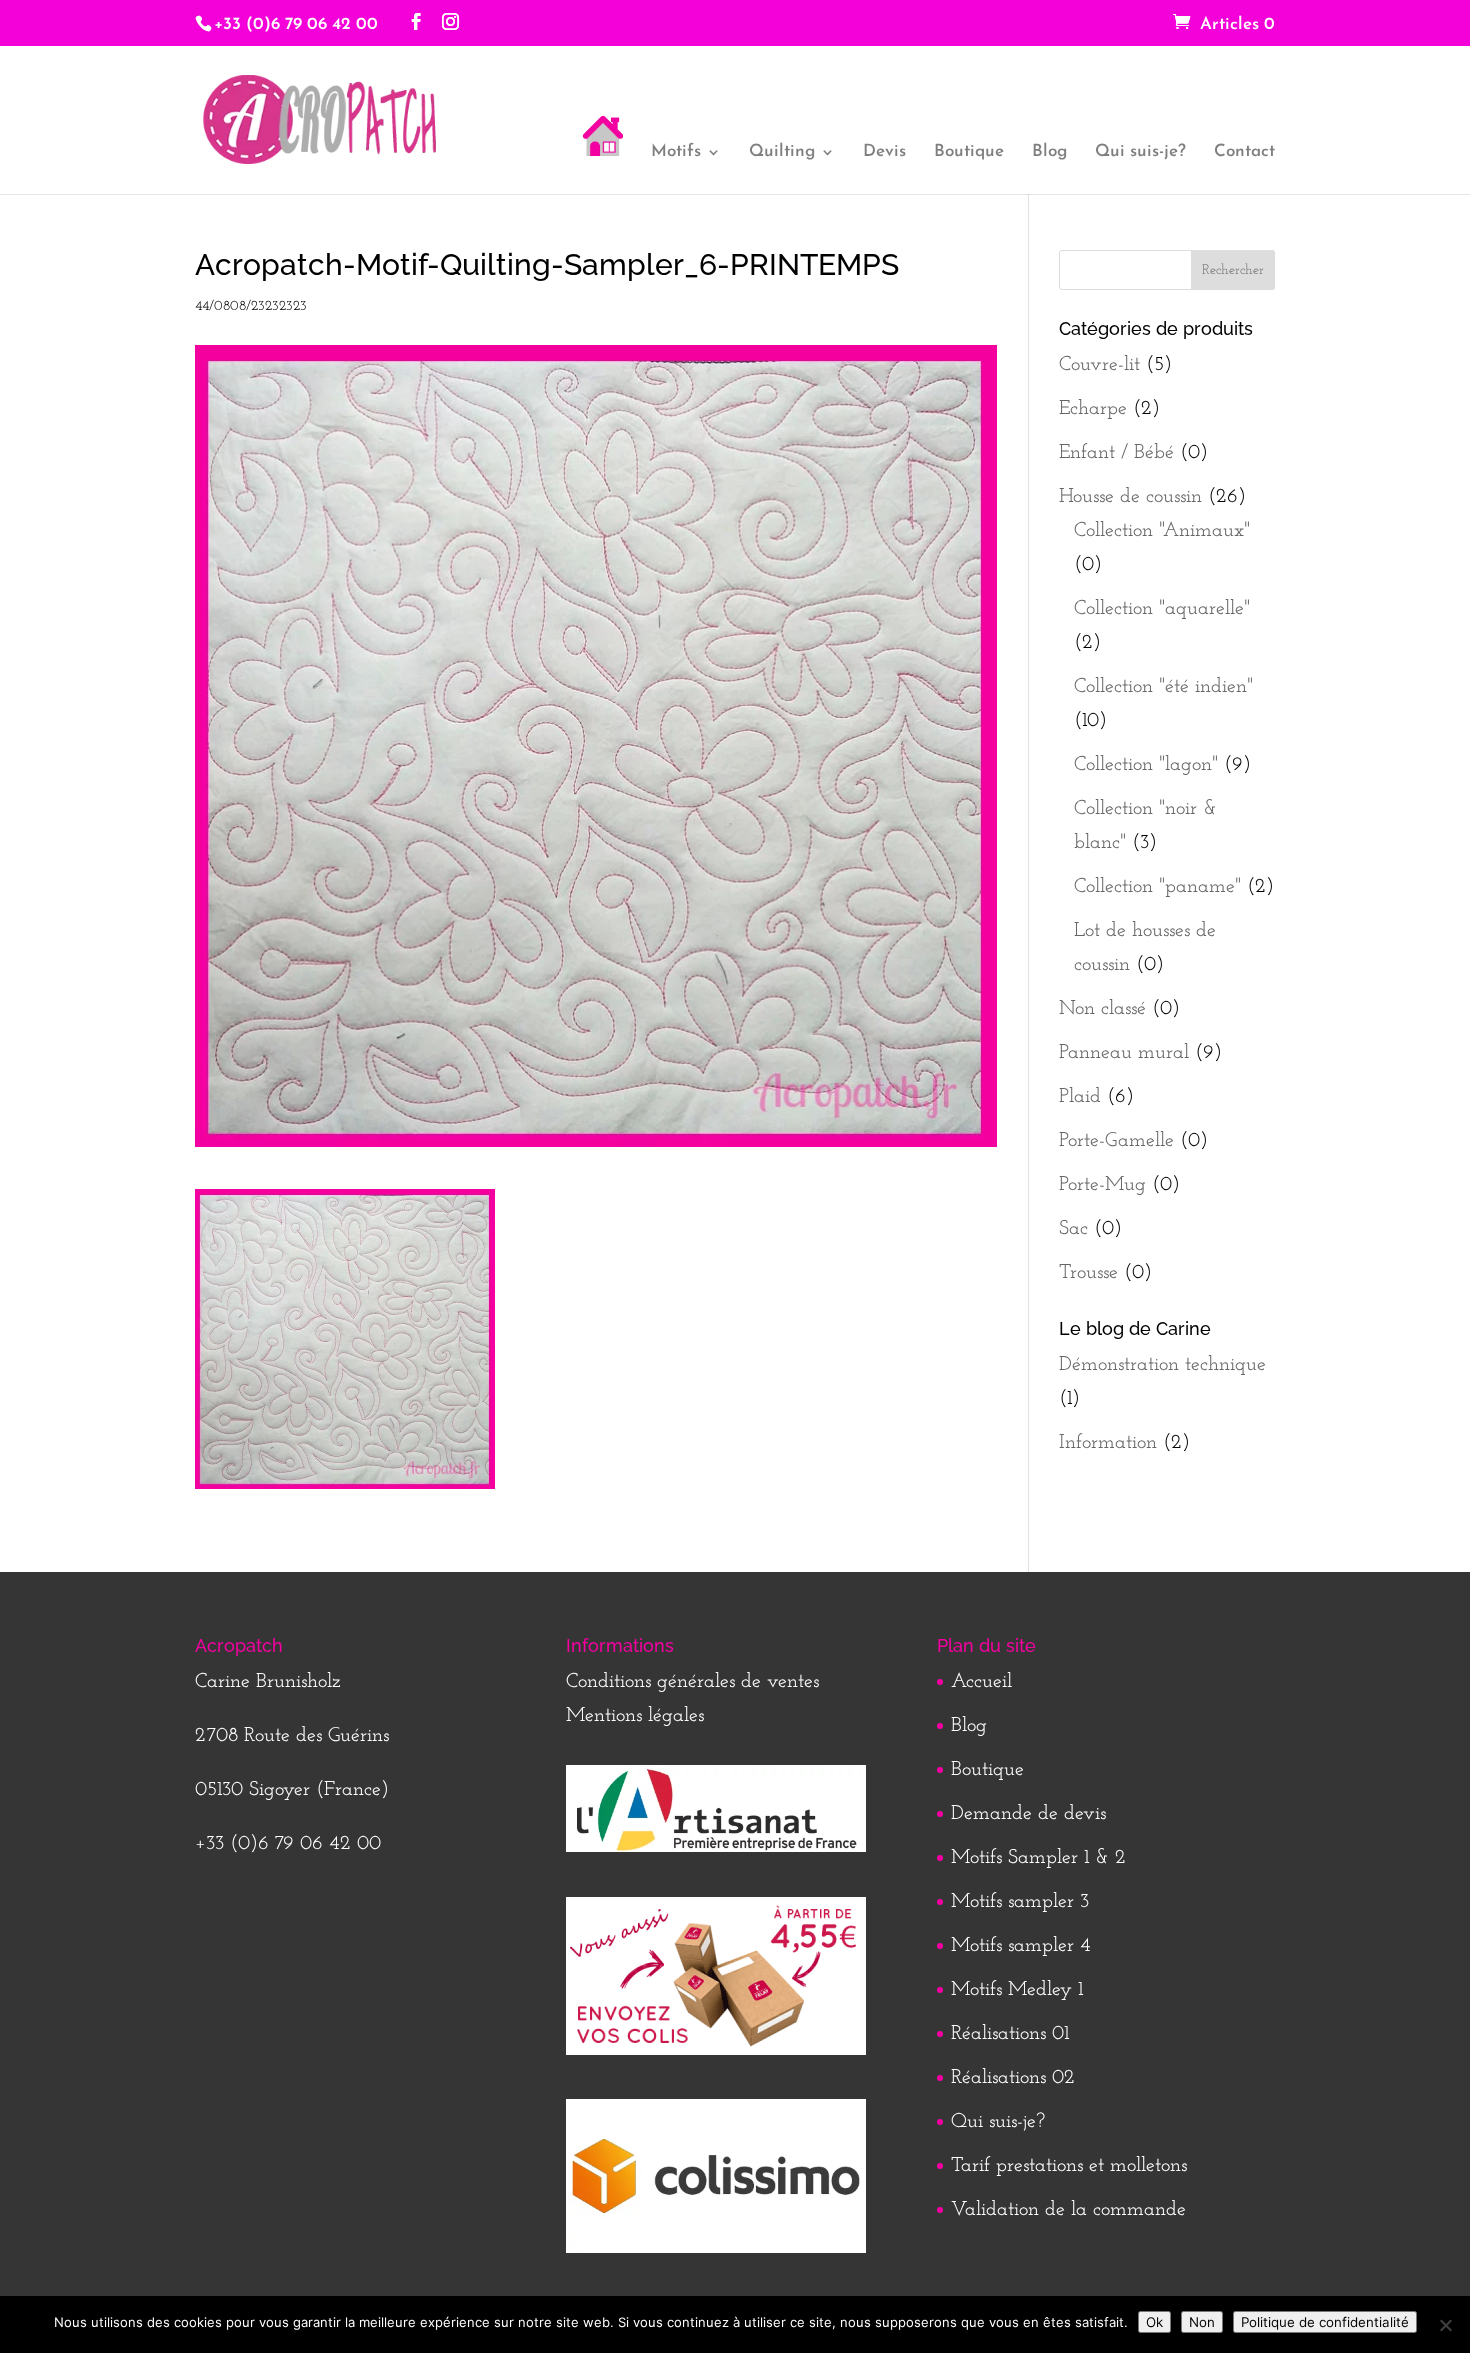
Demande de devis (1028, 1814)
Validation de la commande (1068, 2210)
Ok (1154, 2322)
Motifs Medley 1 (1017, 1990)
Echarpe (1093, 409)
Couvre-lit (1099, 365)
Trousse (1088, 1273)
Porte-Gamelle (1116, 1141)
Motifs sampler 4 (1021, 1946)
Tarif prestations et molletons (1069, 2166)
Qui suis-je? (1140, 152)
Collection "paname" (1157, 887)
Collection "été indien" (1163, 687)
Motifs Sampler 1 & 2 (1038, 1858)
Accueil (981, 1682)
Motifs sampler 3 (1020, 1902)
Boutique (969, 152)
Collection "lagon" (1146, 765)
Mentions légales (635, 1716)
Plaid (1080, 1097)
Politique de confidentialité (1325, 2322)
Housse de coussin (1130, 497)
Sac (1073, 1229)
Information (1108, 1443)
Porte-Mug (1102, 1185)
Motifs (676, 152)
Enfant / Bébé (1116, 453)
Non (1202, 2322)
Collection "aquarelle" (1162, 609)
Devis (884, 152)
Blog (1049, 152)
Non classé (1102, 1009)
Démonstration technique (1162, 1365)
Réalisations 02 (1013, 2078)
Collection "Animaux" (1162, 531)
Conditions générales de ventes (692, 1682)
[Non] (1445, 2325)
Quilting (782, 152)
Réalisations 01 (1010, 2034)
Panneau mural (1124, 1053)
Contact (1244, 152)
